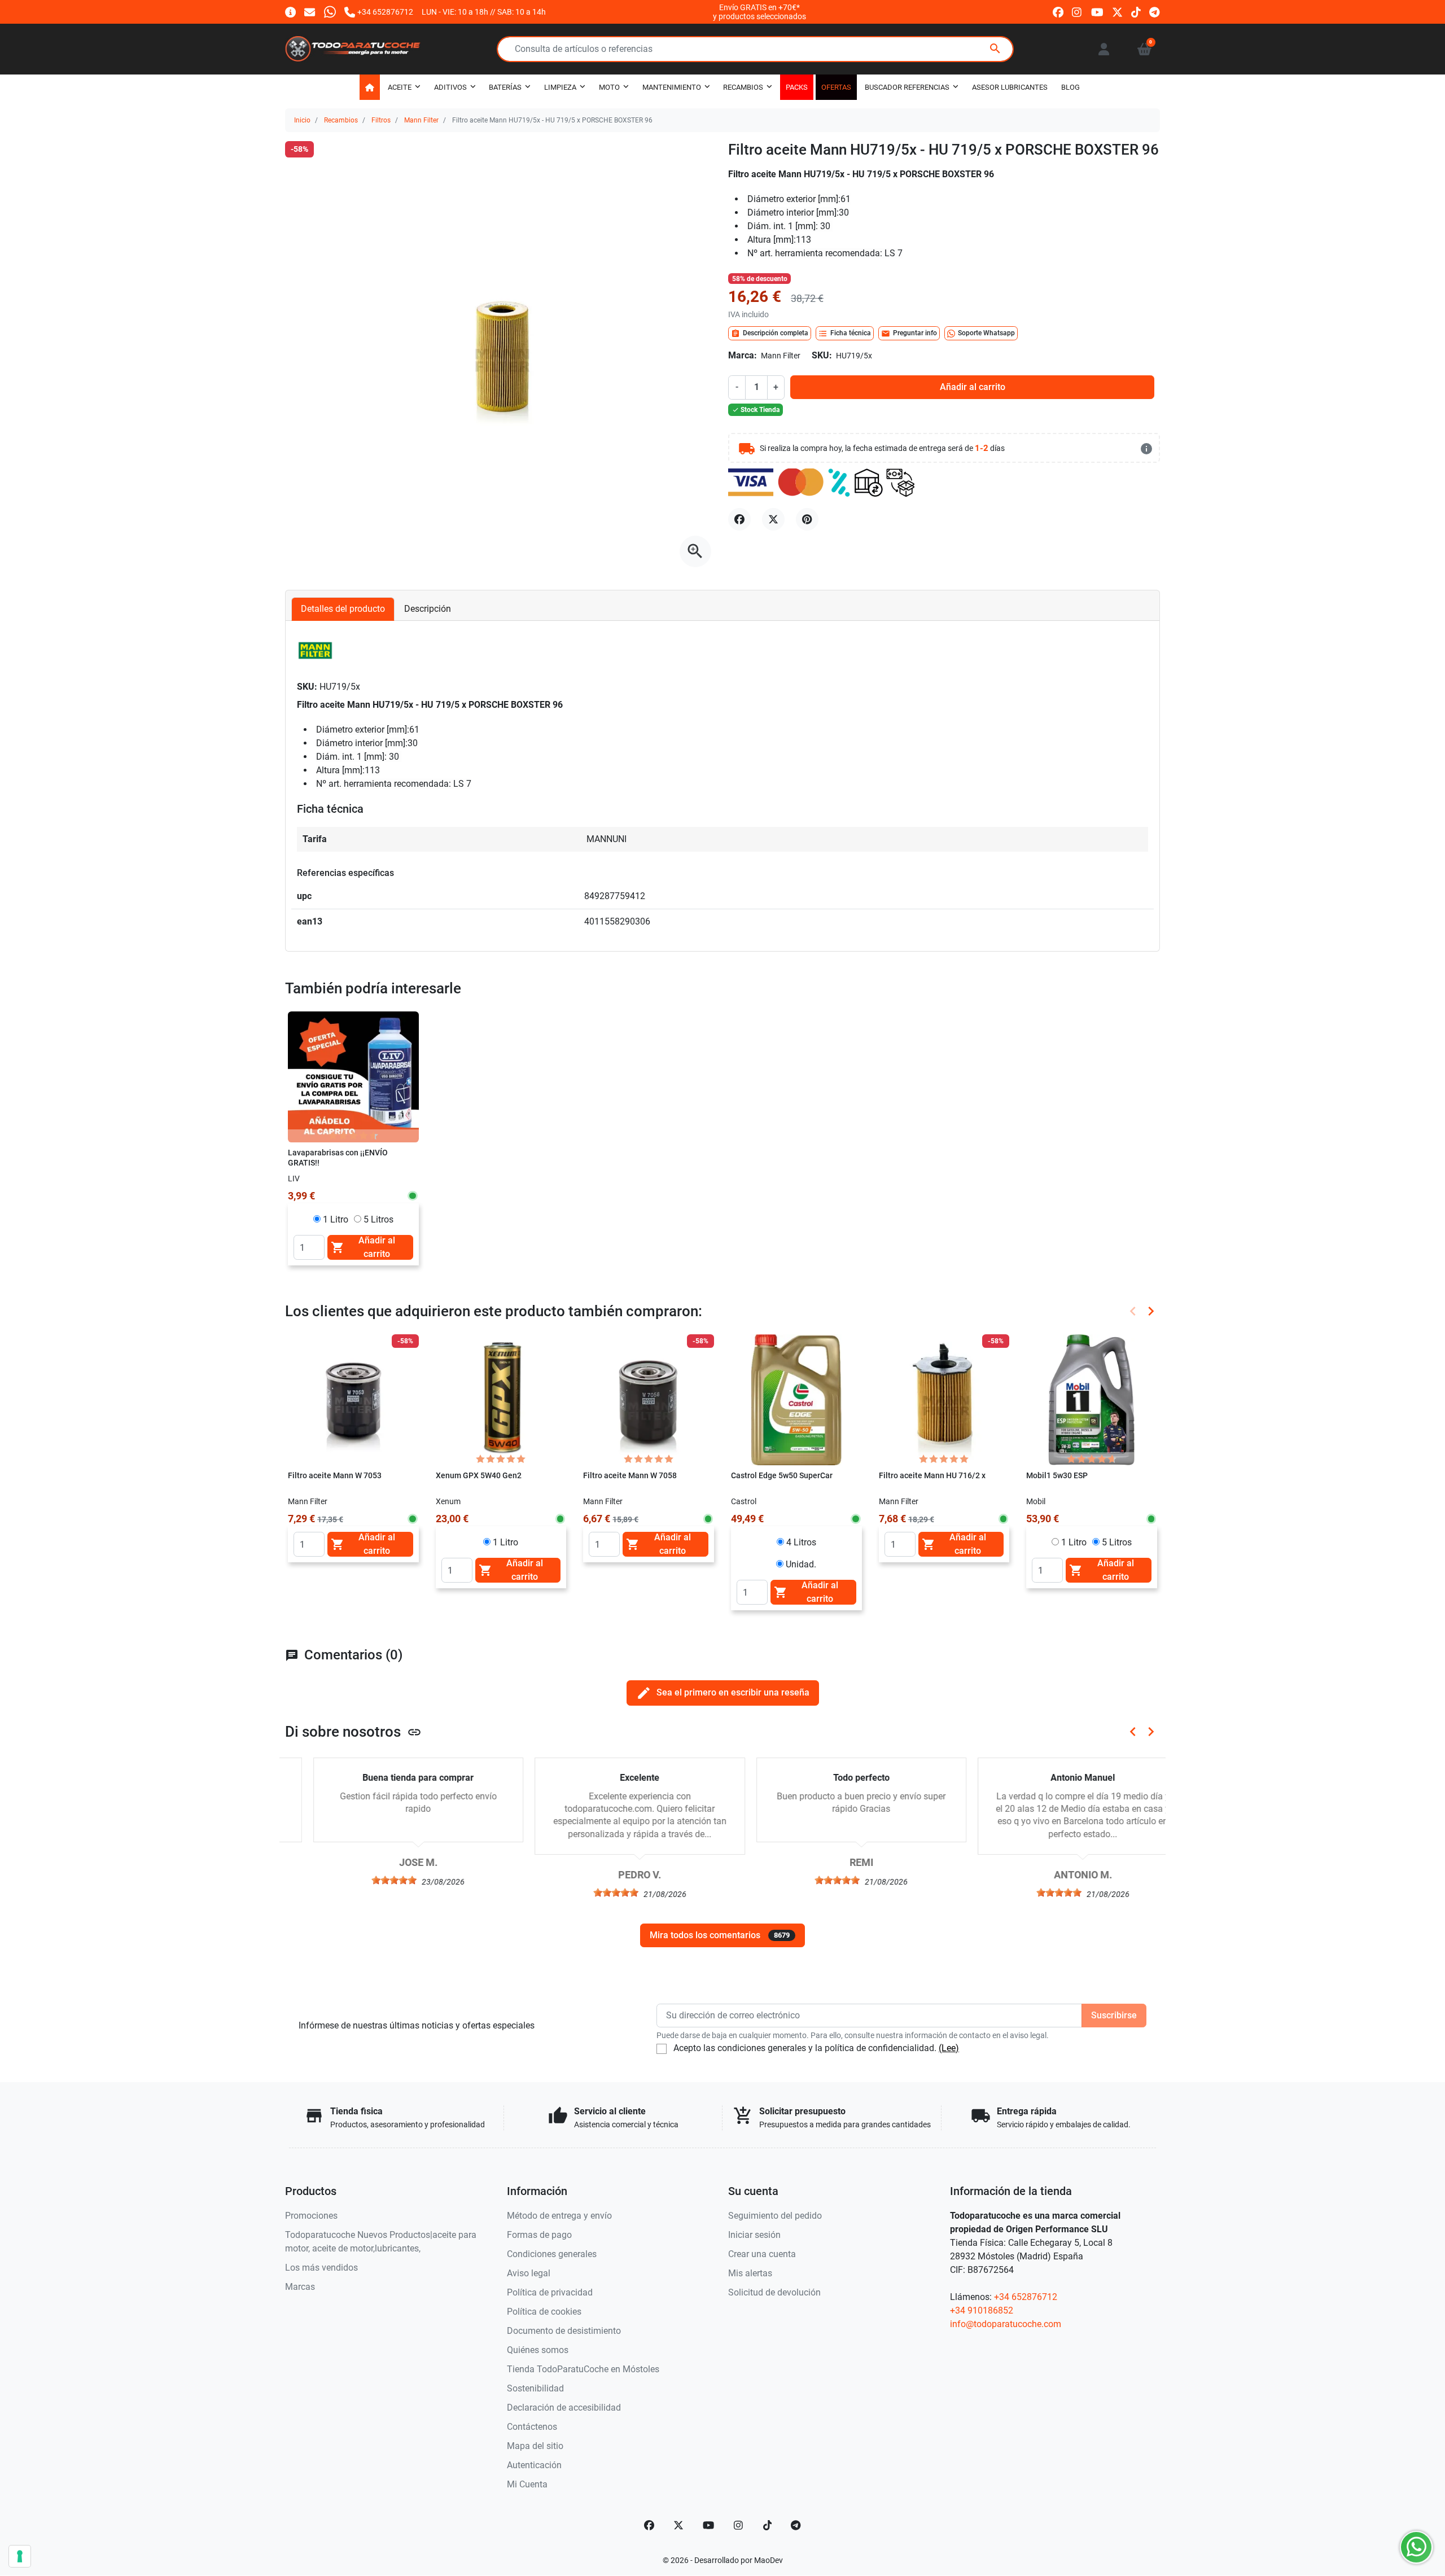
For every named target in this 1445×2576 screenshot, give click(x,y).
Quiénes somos (538, 2350)
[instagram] (1077, 12)
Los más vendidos (321, 2268)
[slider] (366, 1880)
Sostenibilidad (535, 2388)
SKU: (822, 355)
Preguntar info (909, 334)
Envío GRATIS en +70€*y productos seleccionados (759, 12)
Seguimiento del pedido (775, 2216)
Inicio (302, 120)
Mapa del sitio (535, 2446)
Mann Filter (421, 120)
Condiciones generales (552, 2254)
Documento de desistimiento (564, 2331)
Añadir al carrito (973, 387)
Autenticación (534, 2465)
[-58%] (353, 1399)
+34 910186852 (982, 2310)
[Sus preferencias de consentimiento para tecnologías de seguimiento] (20, 2556)
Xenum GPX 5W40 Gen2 (479, 1476)
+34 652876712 (1026, 2297)
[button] (1144, 49)
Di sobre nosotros (353, 1732)
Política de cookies (544, 2312)
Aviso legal (529, 2273)
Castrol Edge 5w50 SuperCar (782, 1476)
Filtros (381, 120)
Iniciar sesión (754, 2235)
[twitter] (1117, 12)
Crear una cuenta (762, 2254)
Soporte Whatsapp (986, 333)
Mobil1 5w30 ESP (1057, 1476)
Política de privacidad (550, 2292)
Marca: (743, 355)
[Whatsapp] (330, 12)
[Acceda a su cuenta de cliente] (1104, 49)
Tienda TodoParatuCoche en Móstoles (583, 2369)
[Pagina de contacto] (290, 12)
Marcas (300, 2287)
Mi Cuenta (527, 2484)
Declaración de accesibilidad (564, 2408)
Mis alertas (750, 2273)
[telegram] (1155, 12)
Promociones (311, 2216)
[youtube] (1097, 12)
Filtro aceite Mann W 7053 (335, 1476)
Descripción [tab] (428, 609)
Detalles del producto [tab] (343, 609)
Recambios (341, 120)
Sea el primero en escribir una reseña (723, 1693)
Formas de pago (539, 2235)
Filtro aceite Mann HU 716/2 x (932, 1476)
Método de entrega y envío (559, 2216)
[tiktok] (1136, 12)
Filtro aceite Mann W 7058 (630, 1476)
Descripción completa (770, 334)
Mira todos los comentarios (720, 1935)
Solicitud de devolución (774, 2292)
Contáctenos (532, 2427)
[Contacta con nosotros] (310, 12)
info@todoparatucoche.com (1006, 2324)
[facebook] (1058, 12)
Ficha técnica (845, 334)
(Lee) (949, 2048)
